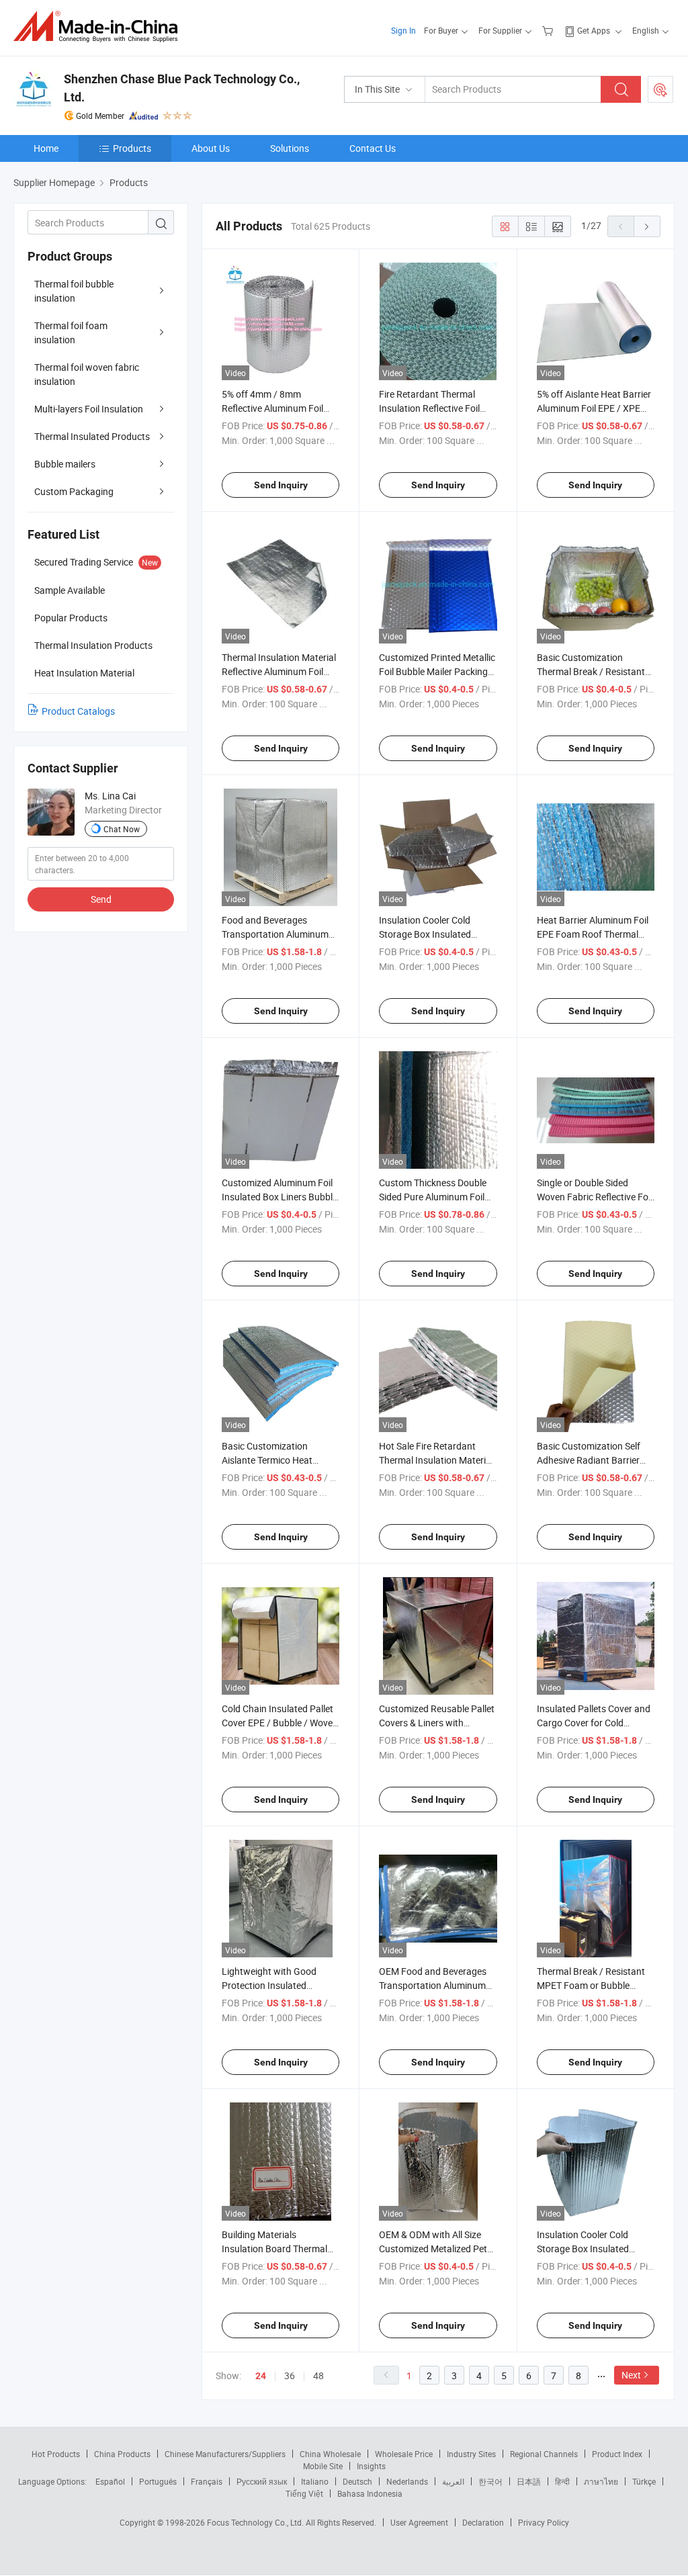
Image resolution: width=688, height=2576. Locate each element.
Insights (371, 2466)
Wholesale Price (404, 2454)
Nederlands (407, 2481)
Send (101, 899)
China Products (122, 2454)
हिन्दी (562, 2481)
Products (132, 148)
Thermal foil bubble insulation (74, 291)
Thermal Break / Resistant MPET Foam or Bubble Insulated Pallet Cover (591, 1985)
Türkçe (644, 2481)
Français (207, 2481)
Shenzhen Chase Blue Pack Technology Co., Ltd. (182, 88)
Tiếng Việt (304, 2493)
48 (318, 2375)
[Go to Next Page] (647, 226)
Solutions (290, 148)
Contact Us (373, 148)
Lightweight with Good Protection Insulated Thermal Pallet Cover (269, 1985)
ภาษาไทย (601, 2481)
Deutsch (357, 2481)
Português (158, 2481)
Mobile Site (323, 2466)
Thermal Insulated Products (92, 436)
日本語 (529, 2481)
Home (46, 148)
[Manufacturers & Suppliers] (100, 27)
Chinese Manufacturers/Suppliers (225, 2454)
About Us (211, 148)
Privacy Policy (544, 2522)
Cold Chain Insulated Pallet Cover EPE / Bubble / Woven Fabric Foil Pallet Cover (280, 1723)
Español (110, 2481)
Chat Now (122, 829)
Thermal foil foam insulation (71, 332)
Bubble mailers (65, 464)
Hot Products (56, 2454)
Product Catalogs (78, 711)
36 (290, 2375)
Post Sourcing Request (660, 89)
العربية (453, 2481)
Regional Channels (544, 2454)
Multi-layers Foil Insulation (89, 409)
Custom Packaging (74, 491)
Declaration (483, 2522)
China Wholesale (330, 2454)
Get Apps (594, 30)
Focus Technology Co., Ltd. (256, 2522)
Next (631, 2375)
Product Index (617, 2454)
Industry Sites (471, 2454)
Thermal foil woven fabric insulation (87, 374)
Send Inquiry (281, 485)
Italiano (315, 2481)
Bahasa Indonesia (370, 2493)
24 (261, 2376)
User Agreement (419, 2522)
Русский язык (262, 2481)
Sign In (403, 30)
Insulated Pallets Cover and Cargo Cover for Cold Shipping (594, 1723)
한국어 (490, 2481)
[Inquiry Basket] (549, 30)
